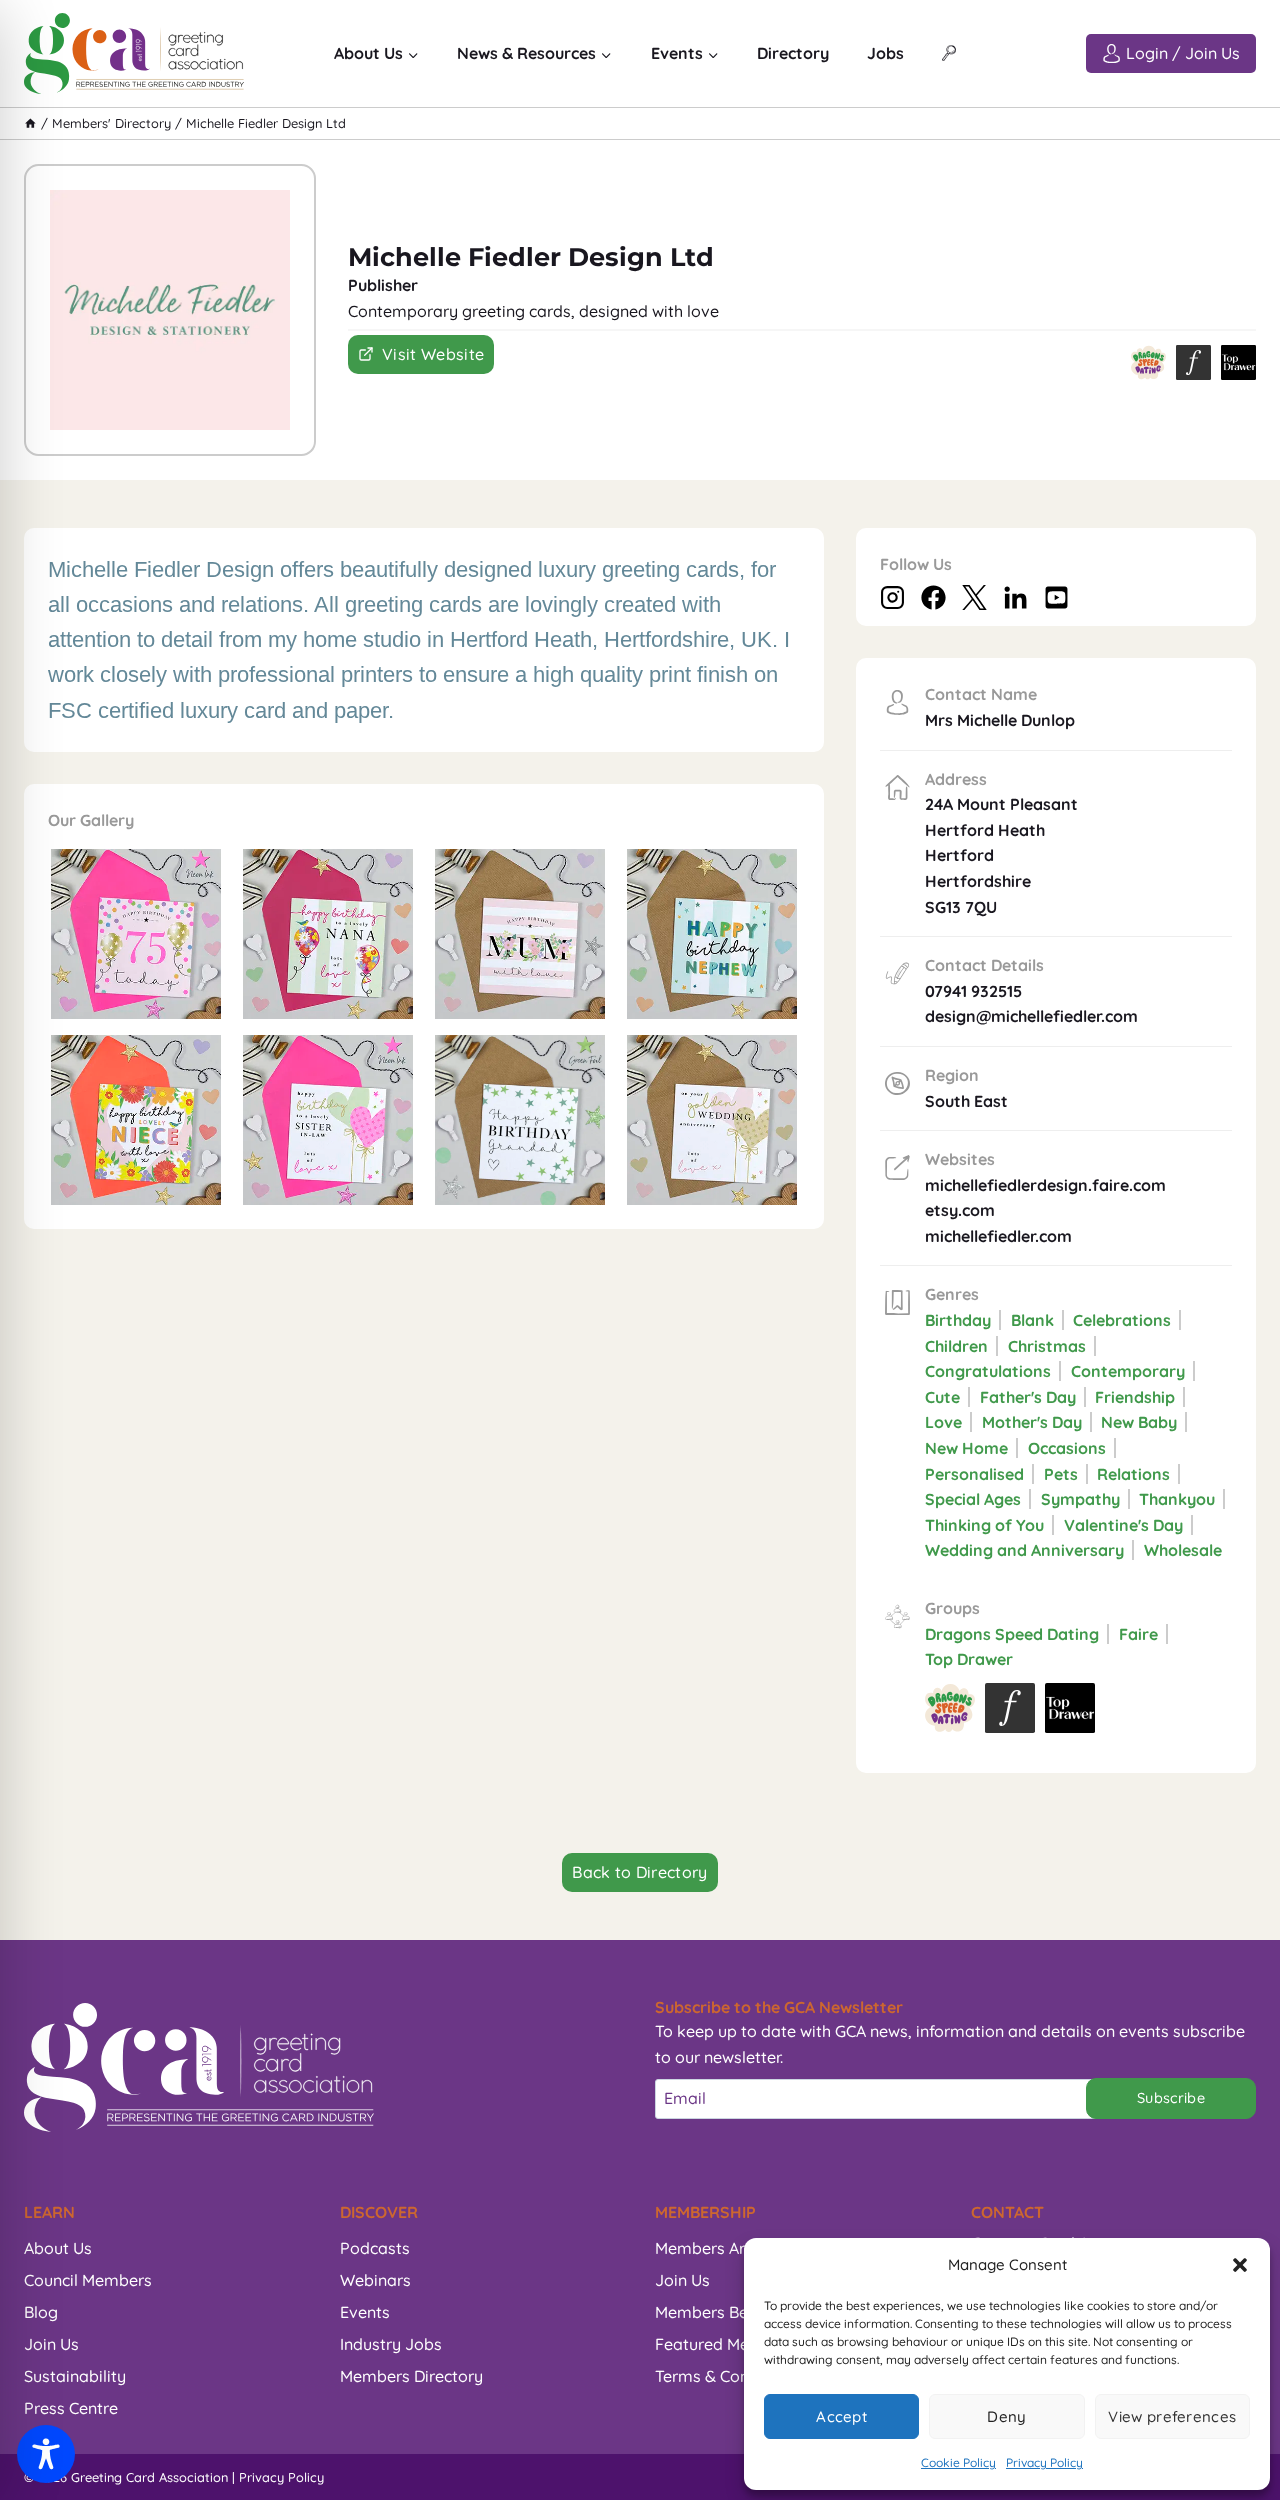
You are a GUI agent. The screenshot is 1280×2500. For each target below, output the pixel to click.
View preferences (1172, 2416)
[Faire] (1193, 362)
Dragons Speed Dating (1012, 1634)
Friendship (1135, 1397)
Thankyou (1177, 1499)
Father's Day (1028, 1397)
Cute (942, 1397)
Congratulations (988, 1371)
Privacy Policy (1044, 2462)
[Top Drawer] (1238, 362)
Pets (1061, 1474)
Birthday (958, 1320)
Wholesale (1183, 1550)
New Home (966, 1448)
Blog (41, 2312)
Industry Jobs (391, 2344)
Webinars (375, 2280)
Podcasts (375, 2248)
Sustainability (75, 2376)
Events (365, 2312)
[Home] (30, 123)
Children (956, 1346)
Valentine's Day (1123, 1525)
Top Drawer (969, 1659)
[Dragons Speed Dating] (1148, 362)
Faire (1138, 1634)
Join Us (51, 2344)
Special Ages (973, 1499)
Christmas (1047, 1346)
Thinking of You (984, 1525)
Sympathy (1080, 1499)
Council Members (88, 2280)
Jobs (885, 53)
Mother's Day (1032, 1422)
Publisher (383, 285)
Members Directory (411, 2376)
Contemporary (1128, 1371)
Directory (793, 53)
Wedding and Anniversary (1024, 1550)
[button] (1240, 2265)
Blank (1032, 1320)
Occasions (1067, 1448)
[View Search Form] (949, 54)
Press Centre (71, 2408)
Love (943, 1422)
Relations (1133, 1474)
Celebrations (1122, 1320)
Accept (841, 2416)
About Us (58, 2248)
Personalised (974, 1474)
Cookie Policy (958, 2462)
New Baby (1139, 1422)
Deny (1006, 2416)
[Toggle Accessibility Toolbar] (46, 2454)
